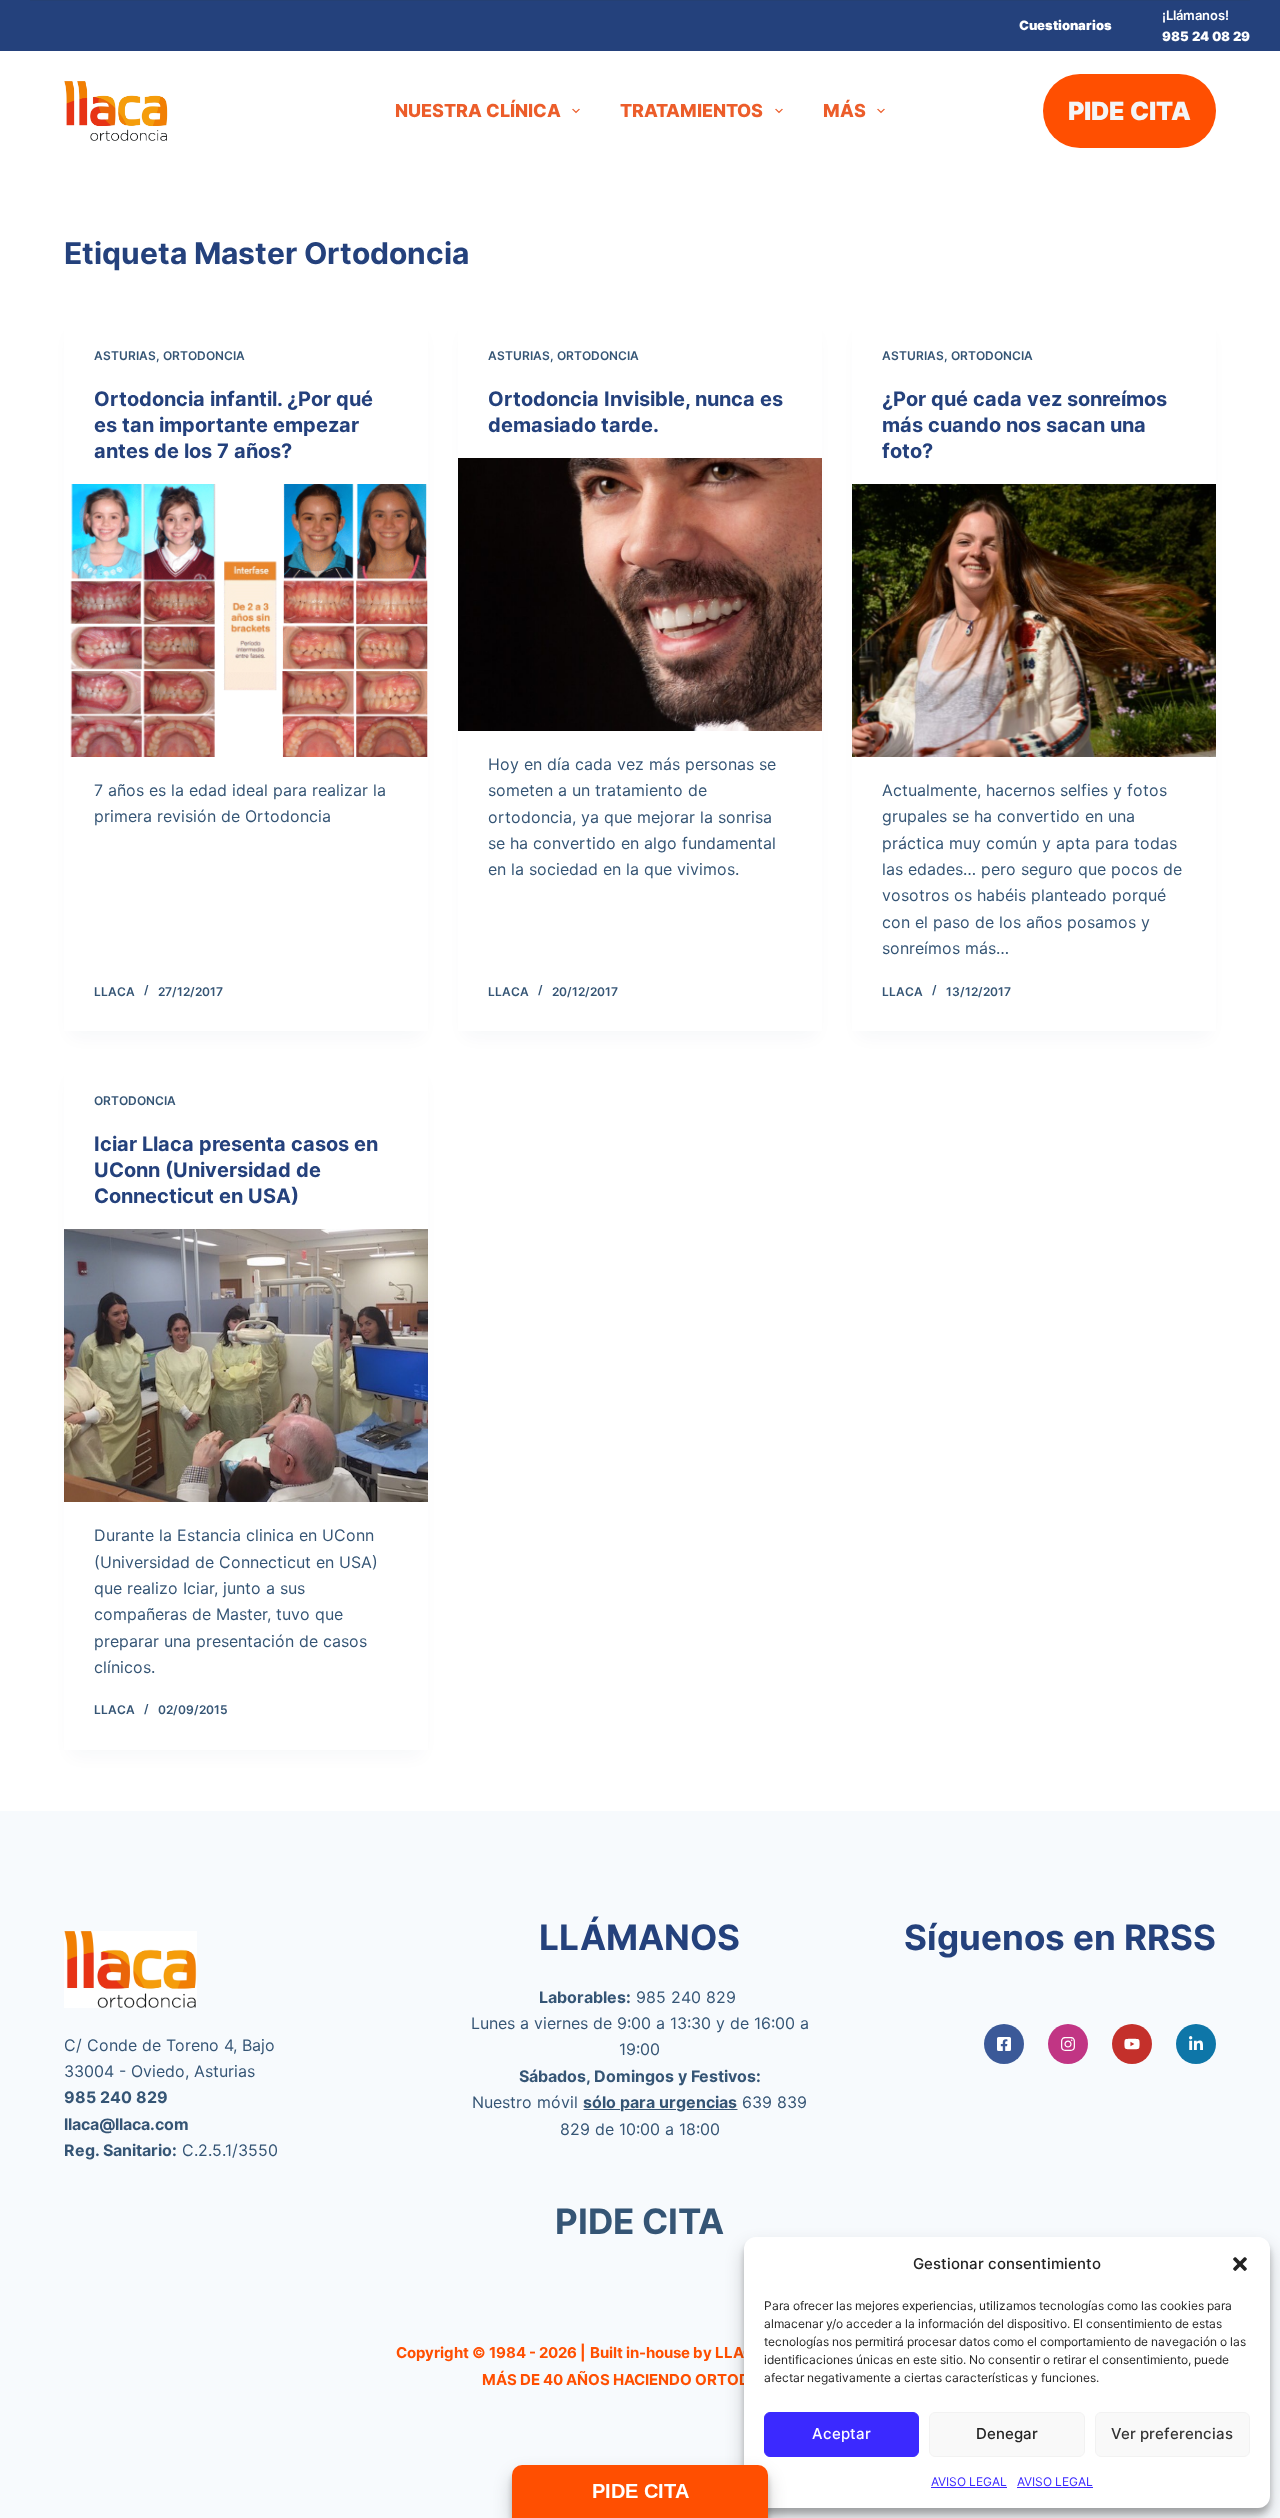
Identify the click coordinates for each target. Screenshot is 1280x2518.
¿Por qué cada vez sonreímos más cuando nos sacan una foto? (1024, 425)
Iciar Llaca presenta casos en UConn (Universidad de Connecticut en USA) (236, 1170)
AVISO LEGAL (969, 2481)
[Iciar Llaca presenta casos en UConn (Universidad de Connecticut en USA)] (246, 1365)
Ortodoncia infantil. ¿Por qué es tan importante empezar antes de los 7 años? (233, 425)
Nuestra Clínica (478, 110)
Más (844, 110)
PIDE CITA (1129, 111)
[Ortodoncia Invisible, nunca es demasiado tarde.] (640, 594)
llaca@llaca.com (126, 2124)
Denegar (1007, 2433)
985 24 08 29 (1206, 36)
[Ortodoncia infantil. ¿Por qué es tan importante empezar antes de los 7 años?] (246, 620)
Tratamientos (691, 110)
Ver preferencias (1172, 2433)
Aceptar (841, 2433)
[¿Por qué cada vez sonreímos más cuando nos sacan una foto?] (1034, 620)
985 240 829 (686, 1997)
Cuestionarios (1065, 25)
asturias (125, 355)
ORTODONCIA (204, 355)
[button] (1240, 2264)
